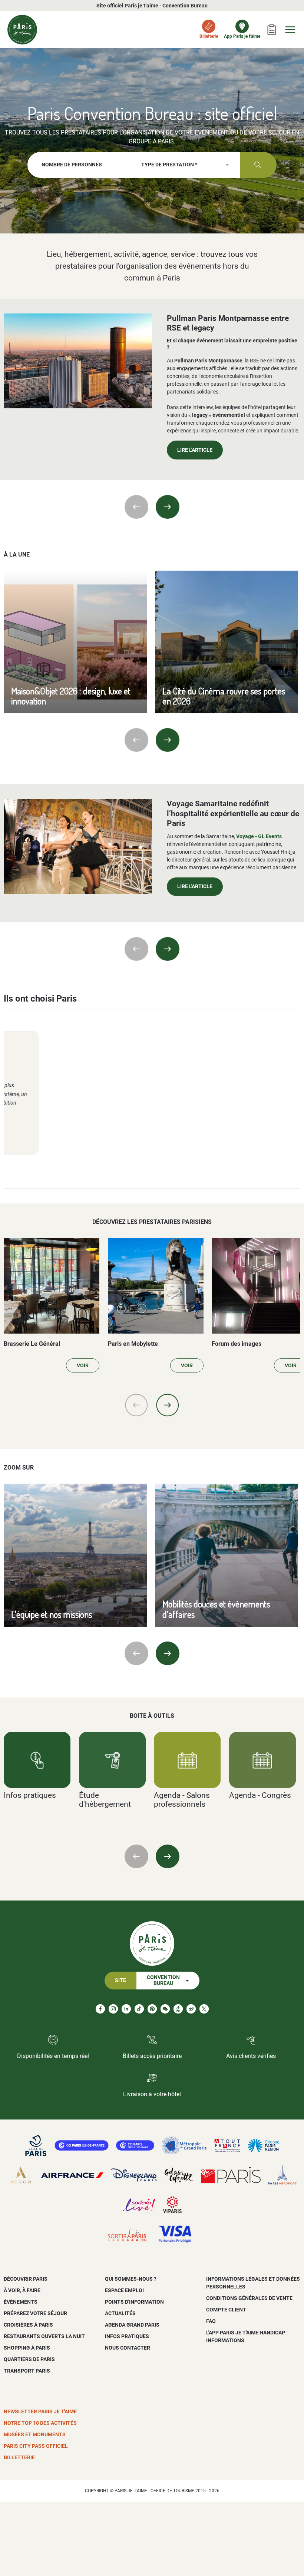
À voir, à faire (22, 2290)
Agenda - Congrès (260, 1795)
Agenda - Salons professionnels (182, 1799)
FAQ (211, 2321)
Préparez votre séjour (35, 2313)
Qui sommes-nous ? (131, 2279)
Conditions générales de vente (249, 2298)
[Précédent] (136, 507)
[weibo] (191, 2009)
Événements (21, 2302)
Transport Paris (27, 2371)
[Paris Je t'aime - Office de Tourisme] (22, 30)
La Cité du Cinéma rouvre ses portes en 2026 (224, 696)
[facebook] (100, 2009)
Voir (83, 1366)
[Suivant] (168, 507)
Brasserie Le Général (32, 1344)
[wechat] (165, 2009)
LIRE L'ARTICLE (195, 450)
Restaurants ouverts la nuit (44, 2336)
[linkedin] (126, 2009)
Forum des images (237, 1344)
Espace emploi (124, 2290)
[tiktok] (139, 2009)
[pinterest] (152, 2009)
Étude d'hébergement (105, 1799)
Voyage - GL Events (259, 836)
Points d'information (134, 2302)
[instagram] (113, 2009)
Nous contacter (128, 2348)
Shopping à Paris (27, 2348)
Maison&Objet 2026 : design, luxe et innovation (71, 696)
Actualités (120, 2313)
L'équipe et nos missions (52, 1614)
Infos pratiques (30, 1795)
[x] (204, 2009)
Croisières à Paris (28, 2325)
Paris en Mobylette (133, 1344)
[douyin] (178, 2009)
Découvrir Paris (26, 2279)
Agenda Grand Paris (132, 2325)
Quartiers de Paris (29, 2359)
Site (120, 1980)
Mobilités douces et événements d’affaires (216, 1609)
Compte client (226, 2310)
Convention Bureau (163, 1980)
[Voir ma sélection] (272, 30)
